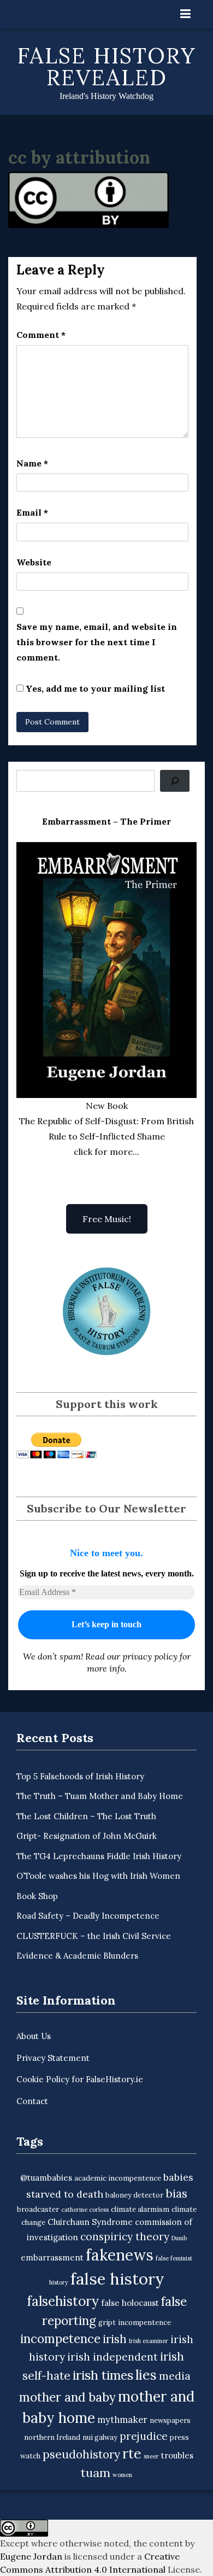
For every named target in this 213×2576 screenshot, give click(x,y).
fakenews (120, 2255)
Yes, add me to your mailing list (94, 688)
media (175, 2376)
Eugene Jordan (31, 2556)
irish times (103, 2375)
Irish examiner (149, 2341)
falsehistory (63, 2301)
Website (34, 562)
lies (146, 2375)
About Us (34, 2036)
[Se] (175, 781)
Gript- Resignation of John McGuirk (87, 1836)
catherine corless (85, 2210)
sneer (151, 2456)
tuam (96, 2473)
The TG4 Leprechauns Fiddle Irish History (99, 1856)
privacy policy (150, 1656)
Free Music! (107, 1219)
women (122, 2475)
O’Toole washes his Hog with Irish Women (98, 1876)
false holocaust (130, 2303)
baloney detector (134, 2195)
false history (117, 2279)
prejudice (144, 2436)
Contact (32, 2101)
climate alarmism (140, 2209)
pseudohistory (81, 2454)
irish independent (113, 2357)
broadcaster (38, 2209)
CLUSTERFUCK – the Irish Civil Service (94, 1936)
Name (32, 463)
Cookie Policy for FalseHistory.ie (80, 2079)
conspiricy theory (125, 2236)
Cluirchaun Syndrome (90, 2222)
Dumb (179, 2238)
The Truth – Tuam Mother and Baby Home (100, 1796)
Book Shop (37, 1896)
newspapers (170, 2420)
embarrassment (52, 2257)
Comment (41, 335)
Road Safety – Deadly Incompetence (88, 1916)
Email (32, 512)
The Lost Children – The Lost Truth (86, 1816)
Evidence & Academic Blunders (77, 1956)
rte (132, 2454)
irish (115, 2339)
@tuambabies (46, 2178)
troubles (177, 2455)
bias (176, 2194)
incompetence (60, 2338)
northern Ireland (52, 2437)
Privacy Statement (53, 2058)
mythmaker (122, 2420)
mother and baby (67, 2397)
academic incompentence (118, 2178)
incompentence (144, 2323)
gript (107, 2323)
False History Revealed (107, 66)
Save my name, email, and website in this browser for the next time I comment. (97, 642)
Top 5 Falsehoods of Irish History (80, 1776)
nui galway (100, 2437)
